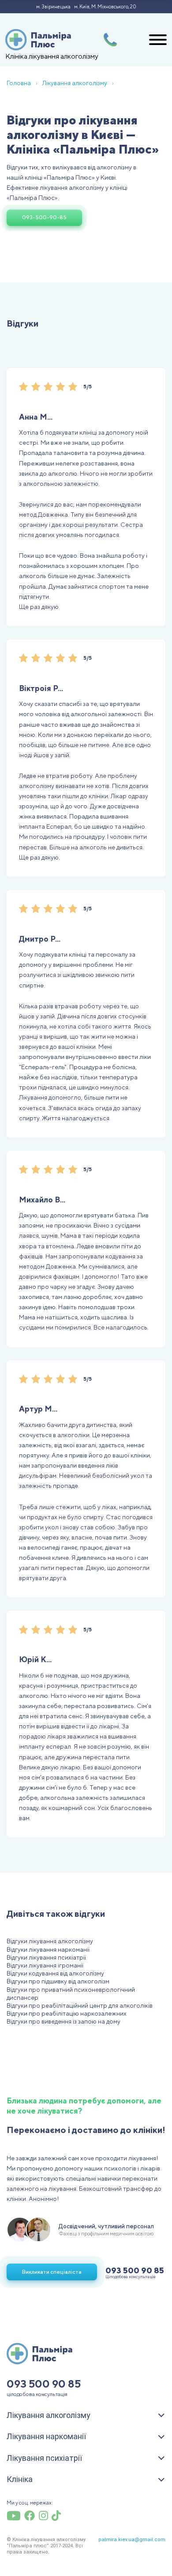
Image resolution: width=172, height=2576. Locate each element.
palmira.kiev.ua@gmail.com (132, 2540)
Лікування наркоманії (46, 2436)
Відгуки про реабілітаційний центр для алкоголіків (80, 2005)
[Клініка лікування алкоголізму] (38, 40)
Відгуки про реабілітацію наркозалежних (67, 2013)
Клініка (20, 2479)
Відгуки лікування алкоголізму (50, 1941)
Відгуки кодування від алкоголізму (55, 1973)
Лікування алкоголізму (49, 2415)
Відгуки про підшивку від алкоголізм (58, 1981)
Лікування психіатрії (44, 2458)
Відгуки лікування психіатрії (46, 1957)
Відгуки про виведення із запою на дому (64, 2021)
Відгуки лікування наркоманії (48, 1949)
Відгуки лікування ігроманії (45, 1965)
